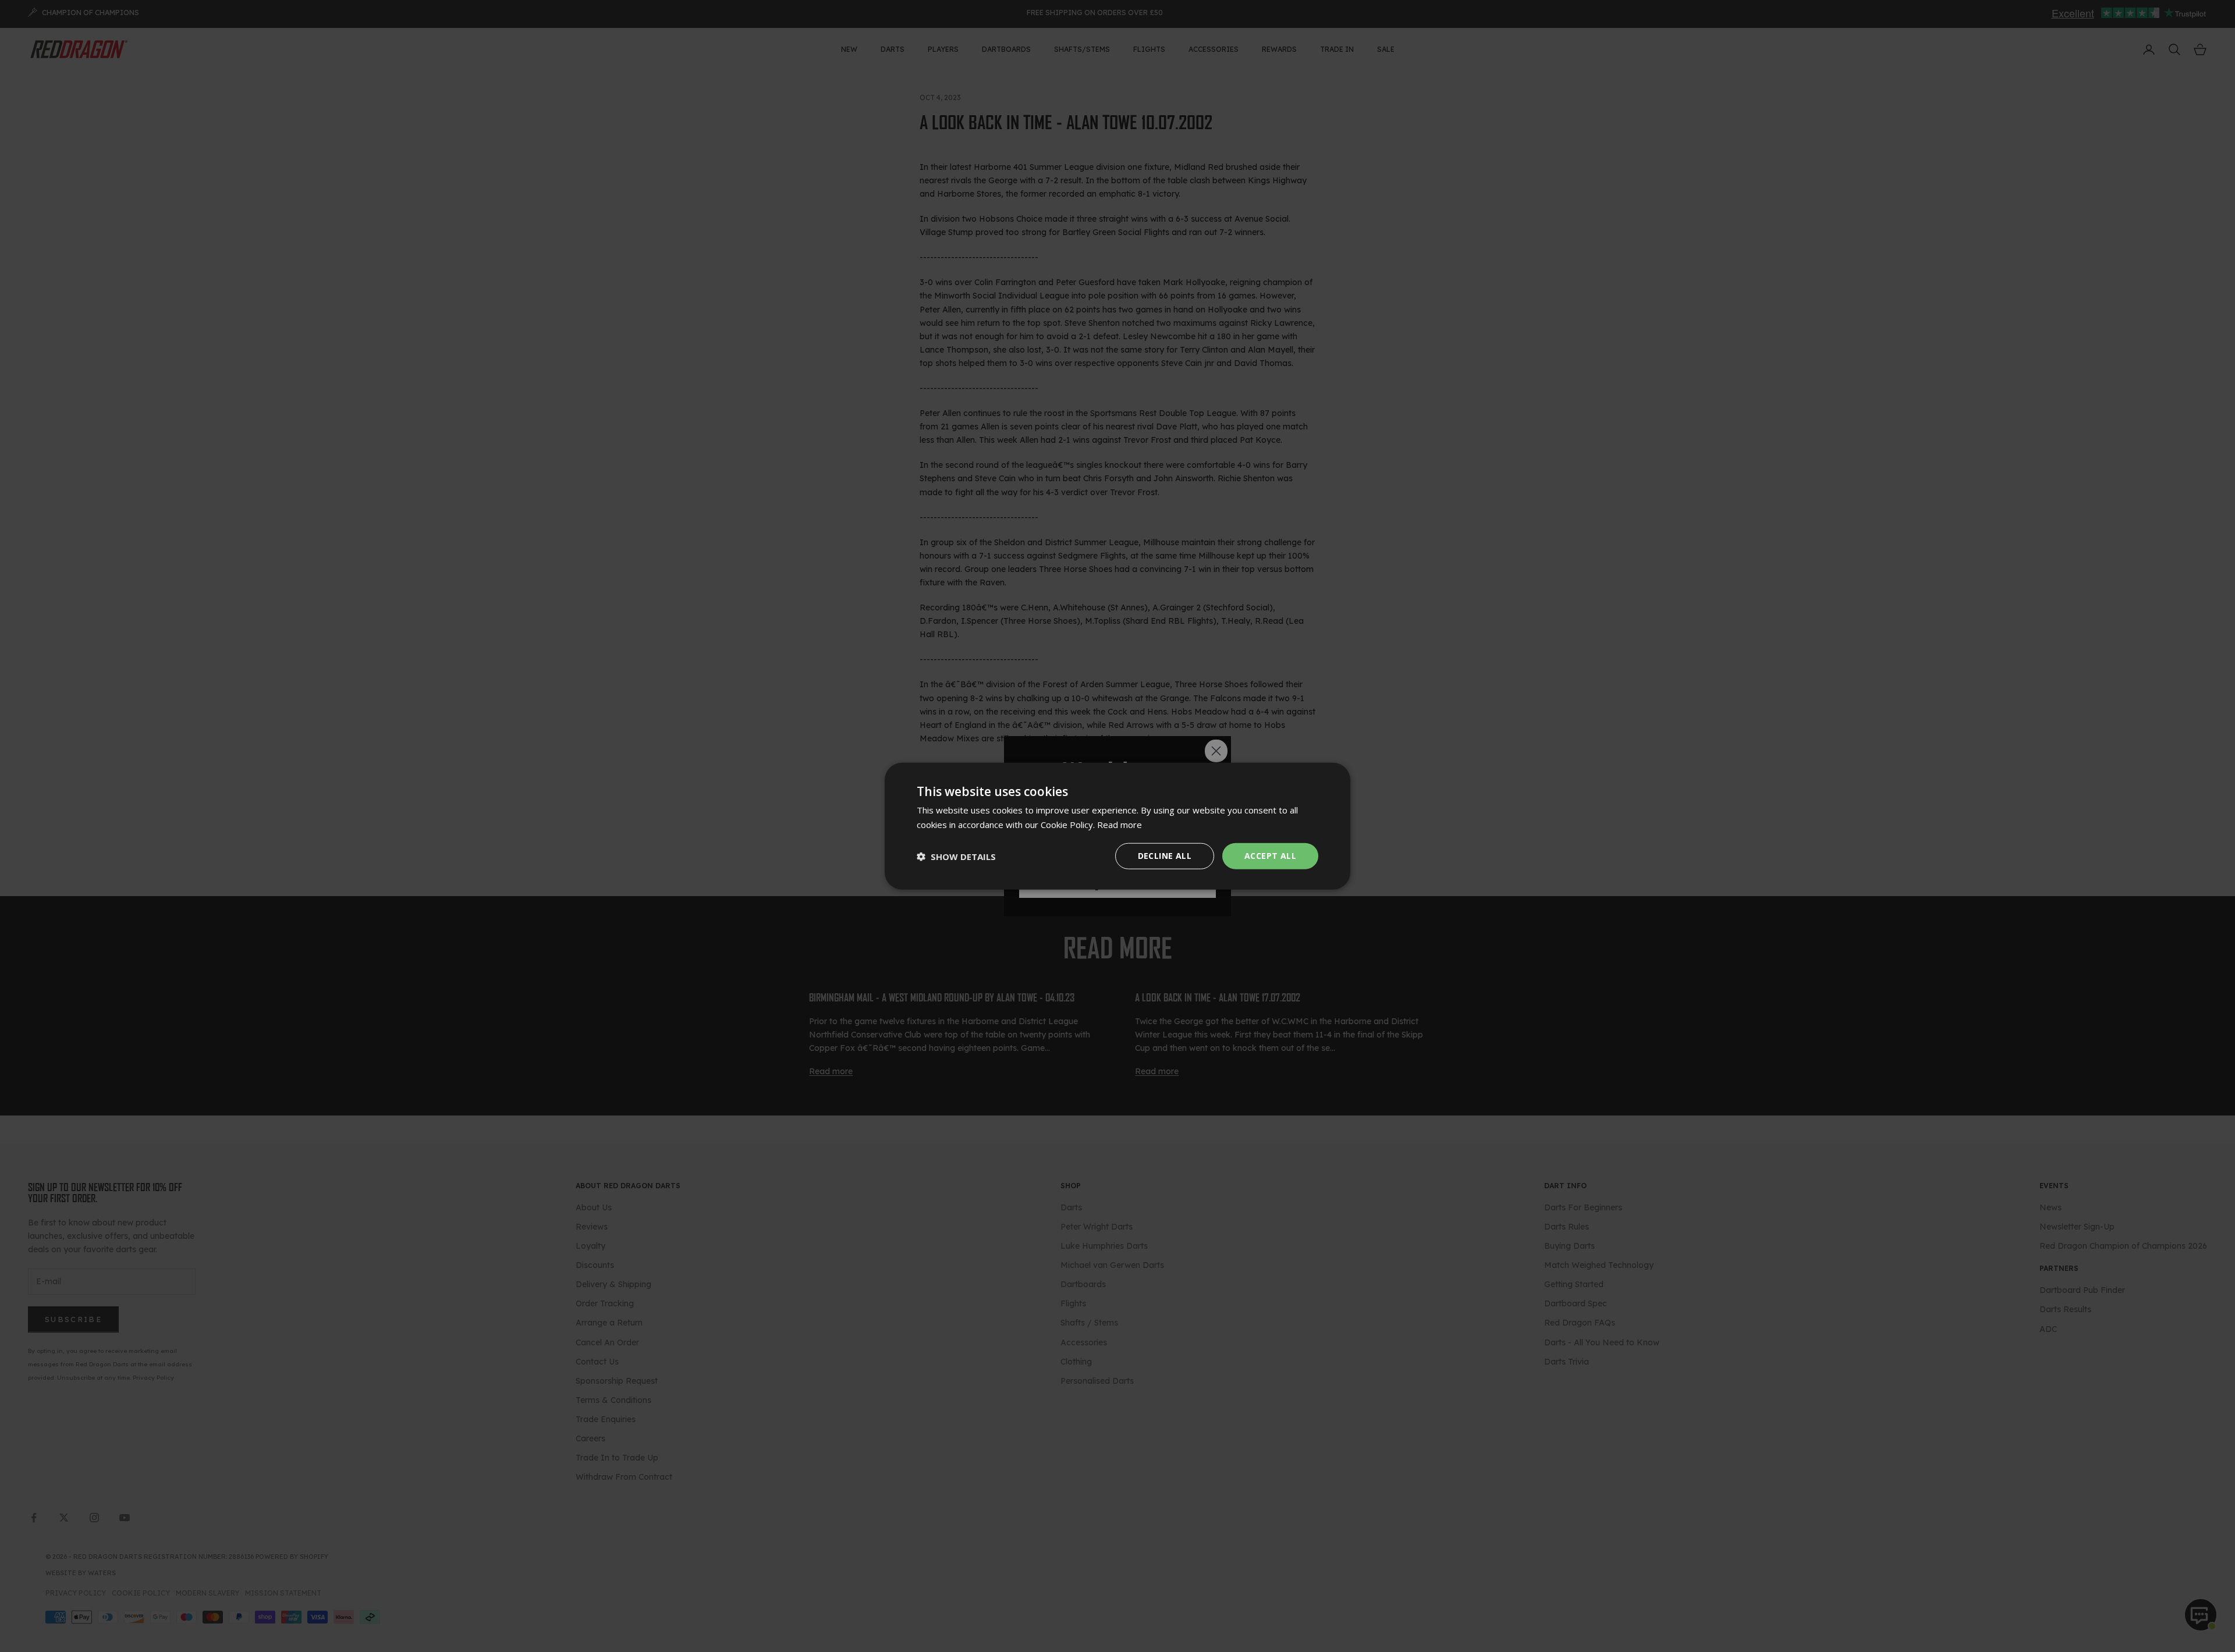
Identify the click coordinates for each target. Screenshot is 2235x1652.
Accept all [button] (1270, 856)
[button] (956, 856)
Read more (1120, 824)
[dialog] (1117, 826)
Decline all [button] (1165, 856)
